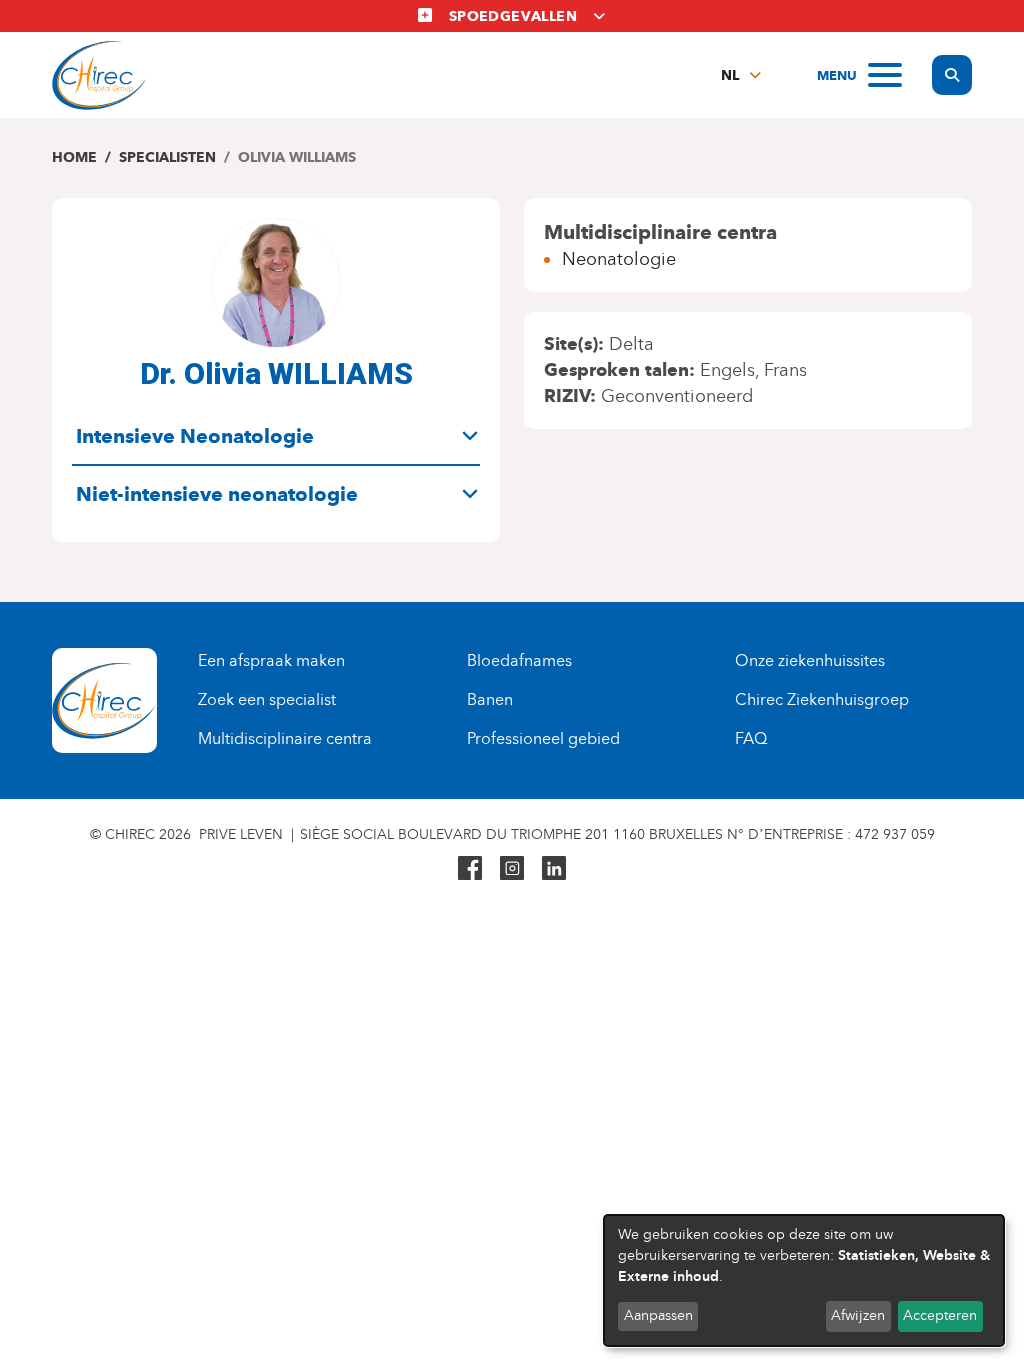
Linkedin (554, 868)
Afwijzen (858, 1315)
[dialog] (804, 1280)
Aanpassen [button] (658, 1315)
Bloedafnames (519, 660)
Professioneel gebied (543, 738)
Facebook (470, 868)
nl (730, 75)
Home (74, 157)
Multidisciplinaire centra (285, 738)
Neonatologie (619, 259)
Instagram (512, 868)
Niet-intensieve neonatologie (217, 494)
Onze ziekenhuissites (810, 660)
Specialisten (167, 157)
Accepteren (940, 1315)
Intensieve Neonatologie (195, 436)
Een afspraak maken (271, 660)
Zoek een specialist (267, 699)
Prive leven (241, 834)
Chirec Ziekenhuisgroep (822, 699)
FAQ (751, 738)
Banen (490, 699)
